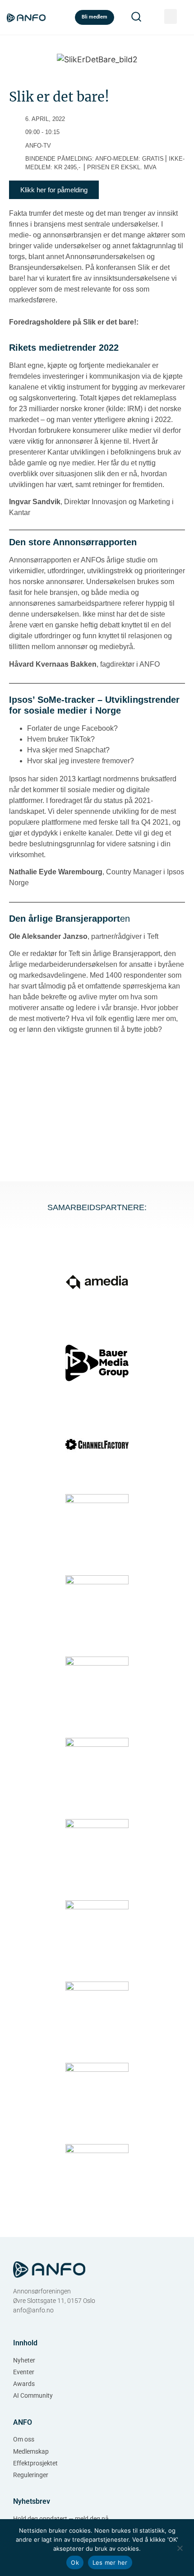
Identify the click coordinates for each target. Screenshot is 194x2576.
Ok (75, 2562)
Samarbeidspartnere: (97, 1207)
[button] (171, 16)
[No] (180, 2547)
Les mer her (110, 2562)
